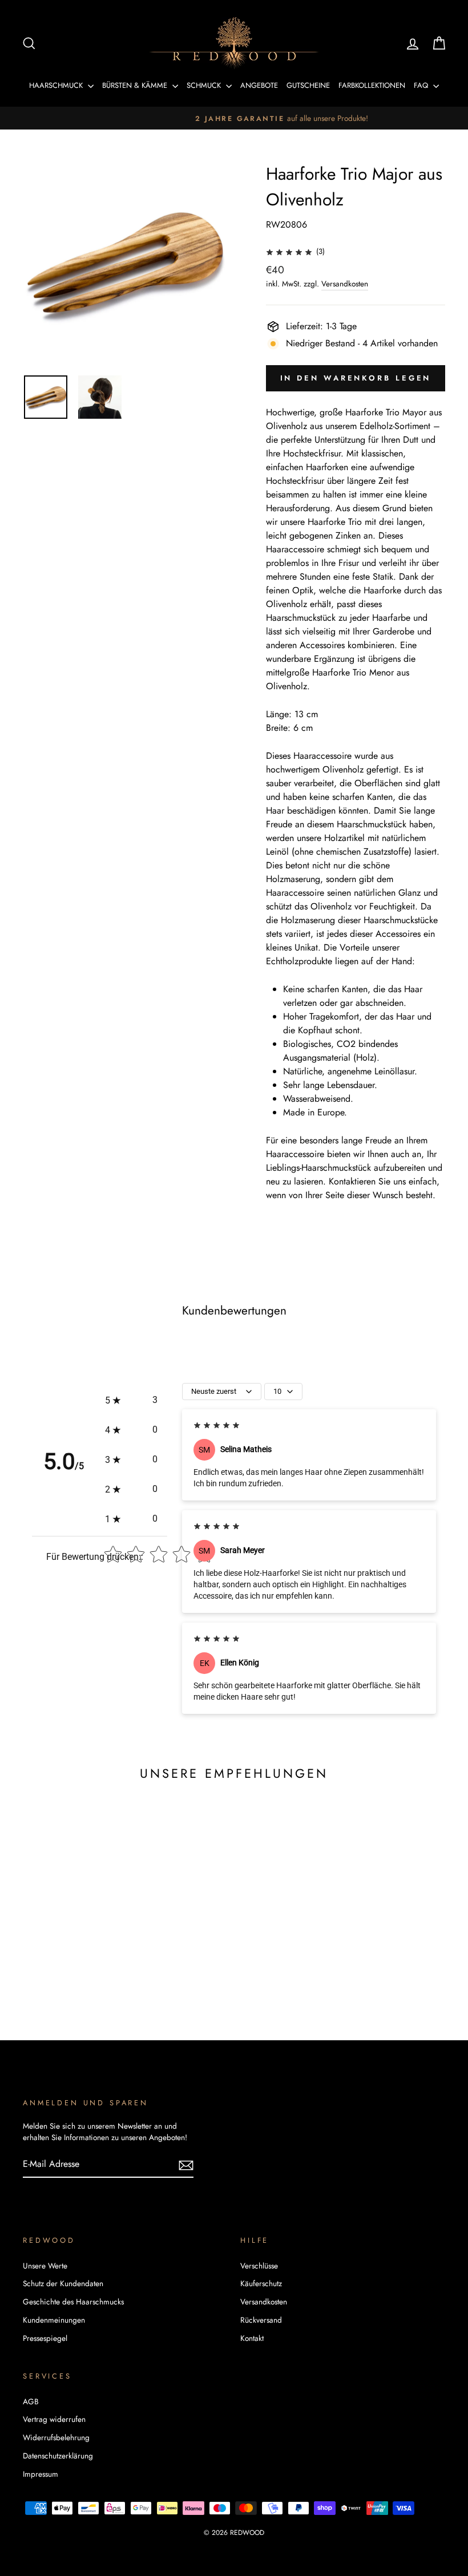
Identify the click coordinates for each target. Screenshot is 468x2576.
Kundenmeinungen (54, 2320)
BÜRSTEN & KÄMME (136, 85)
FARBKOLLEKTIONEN (372, 85)
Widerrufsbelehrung (56, 2437)
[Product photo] (125, 263)
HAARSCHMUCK (57, 85)
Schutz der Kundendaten (63, 2283)
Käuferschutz (261, 2283)
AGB (31, 2401)
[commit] (186, 2165)
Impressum (41, 2474)
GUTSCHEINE (308, 85)
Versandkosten (345, 284)
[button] (131, 1400)
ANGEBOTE (259, 85)
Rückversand (261, 2320)
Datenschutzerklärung (58, 2456)
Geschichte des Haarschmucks (73, 2302)
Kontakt (252, 2338)
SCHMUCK (205, 85)
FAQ (422, 85)
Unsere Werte (45, 2266)
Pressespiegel (45, 2338)
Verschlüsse (259, 2266)
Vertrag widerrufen (54, 2419)
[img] (289, 251)
